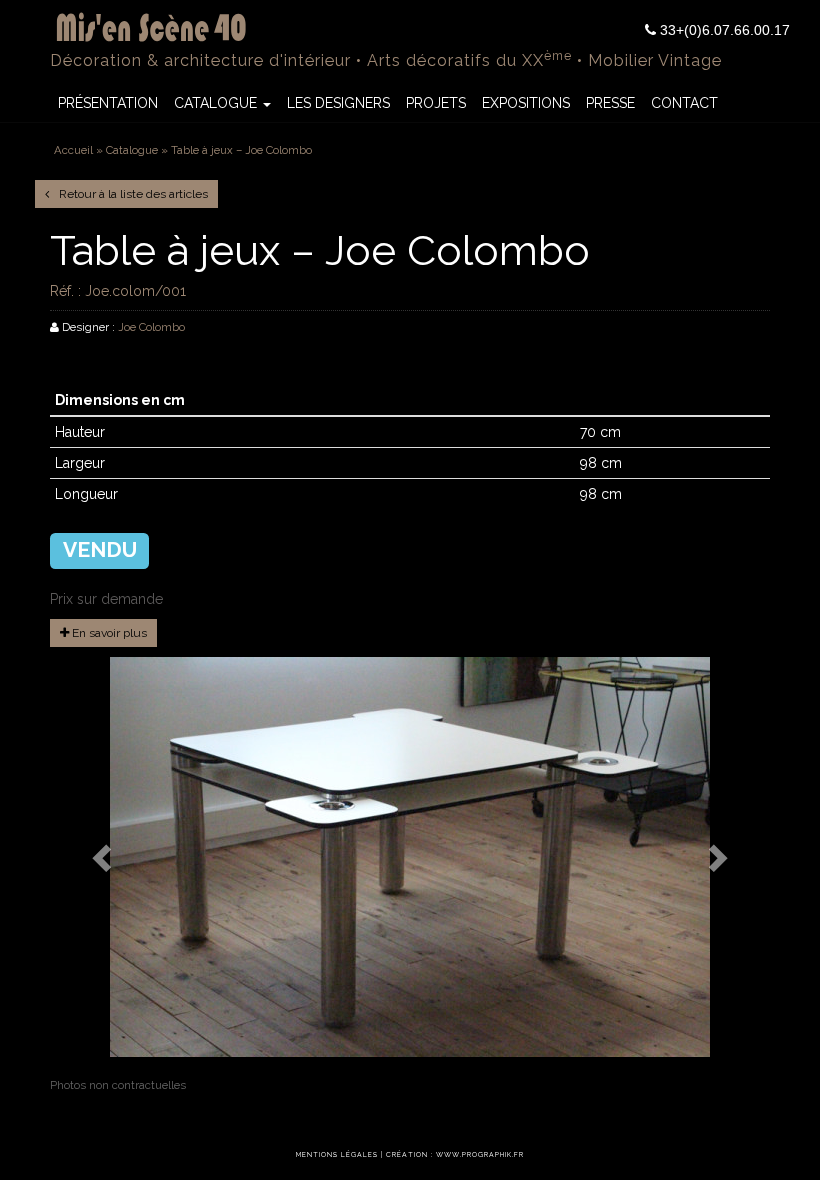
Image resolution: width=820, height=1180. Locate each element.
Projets (436, 103)
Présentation (108, 103)
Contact (684, 103)
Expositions (526, 103)
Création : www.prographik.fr (455, 1155)
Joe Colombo (151, 327)
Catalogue (217, 103)
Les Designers (338, 103)
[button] (104, 857)
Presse (610, 103)
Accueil (73, 150)
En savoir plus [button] (108, 633)
